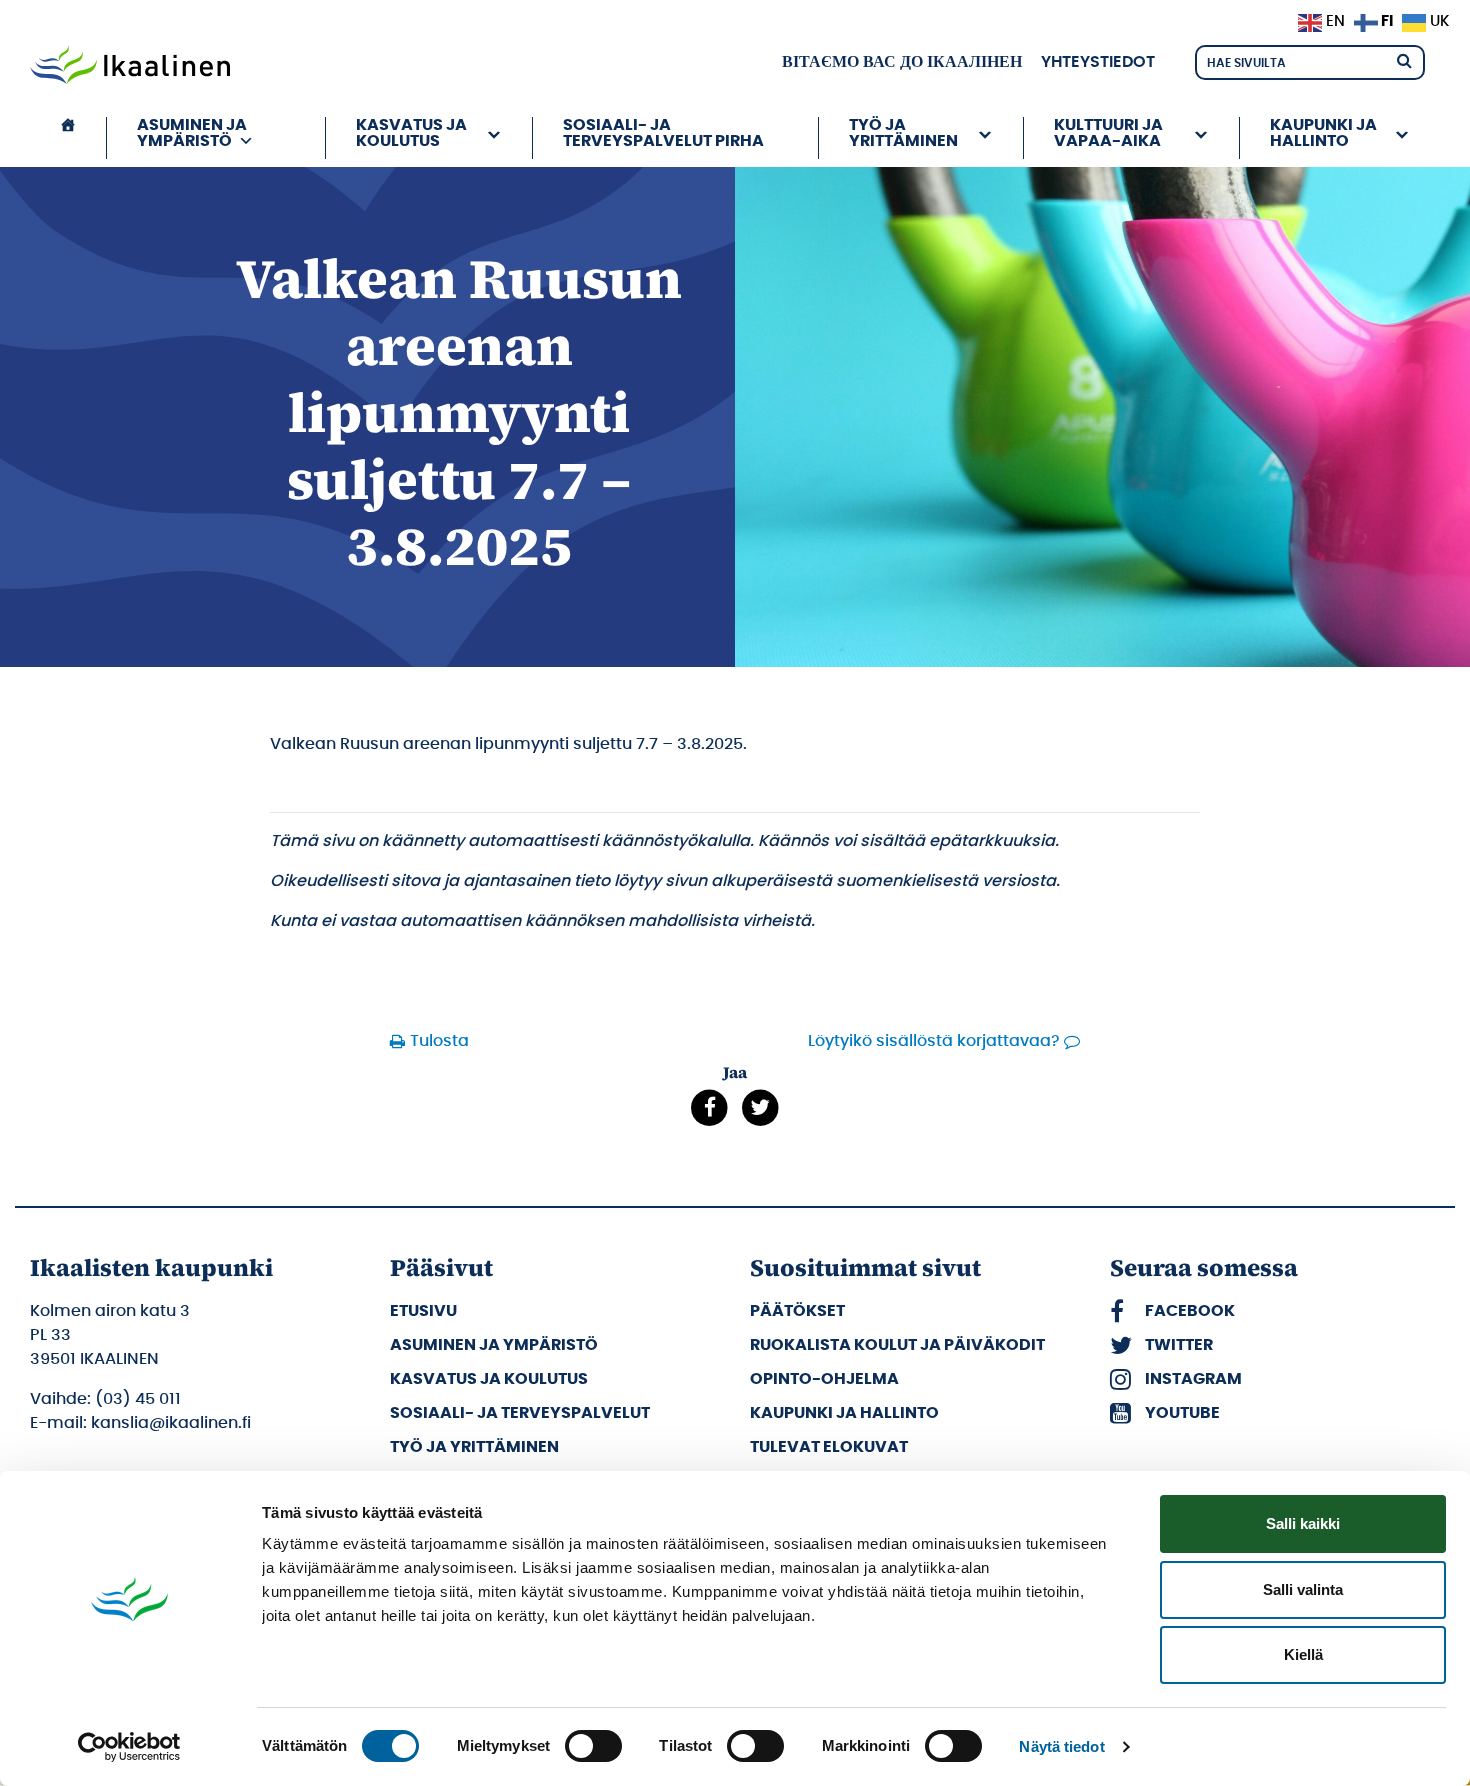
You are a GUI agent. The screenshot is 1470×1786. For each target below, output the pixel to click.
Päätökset (797, 1311)
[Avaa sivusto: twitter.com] (760, 1108)
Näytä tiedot (1061, 1746)
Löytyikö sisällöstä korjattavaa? (934, 1041)
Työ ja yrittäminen (474, 1447)
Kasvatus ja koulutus (489, 1379)
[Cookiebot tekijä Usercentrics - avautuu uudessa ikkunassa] (129, 1747)
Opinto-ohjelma (824, 1379)
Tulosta (439, 1041)
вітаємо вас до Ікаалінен (902, 62)
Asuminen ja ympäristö (494, 1345)
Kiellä (1303, 1654)
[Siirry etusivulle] (130, 67)
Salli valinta (1303, 1589)
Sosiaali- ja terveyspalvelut (520, 1413)
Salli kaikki (1303, 1523)
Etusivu (423, 1311)
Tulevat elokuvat (829, 1447)
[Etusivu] (68, 138)
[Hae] (1404, 59)
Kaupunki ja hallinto (844, 1413)
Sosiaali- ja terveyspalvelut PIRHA (663, 133)
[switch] (593, 1746)
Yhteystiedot (1098, 62)
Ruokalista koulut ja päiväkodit (897, 1345)
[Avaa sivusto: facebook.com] (709, 1108)
